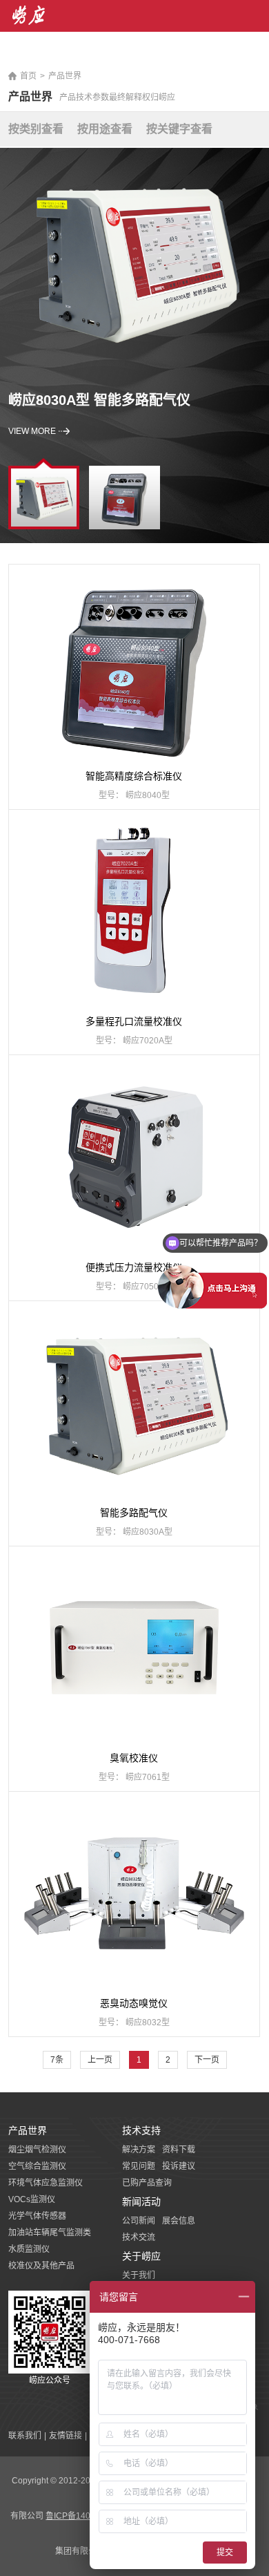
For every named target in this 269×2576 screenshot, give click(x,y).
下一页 (207, 2060)
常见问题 (139, 2166)
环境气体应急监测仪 (46, 2183)
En (256, 55)
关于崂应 (141, 2256)
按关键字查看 (179, 129)
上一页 (100, 2060)
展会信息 (179, 2221)
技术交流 (139, 2237)
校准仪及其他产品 (41, 2266)
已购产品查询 (147, 2183)
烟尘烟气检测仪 (37, 2150)
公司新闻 (139, 2221)
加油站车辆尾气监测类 (50, 2233)
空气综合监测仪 (37, 2166)
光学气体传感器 (37, 2216)
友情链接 (66, 2436)
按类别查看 (36, 129)
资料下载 (179, 2150)
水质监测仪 (29, 2249)
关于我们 (139, 2275)
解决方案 (139, 2150)
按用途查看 (105, 129)
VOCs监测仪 (32, 2199)
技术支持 (141, 2130)
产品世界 (65, 76)
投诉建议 (179, 2166)
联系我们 (25, 2436)
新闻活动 (141, 2201)
